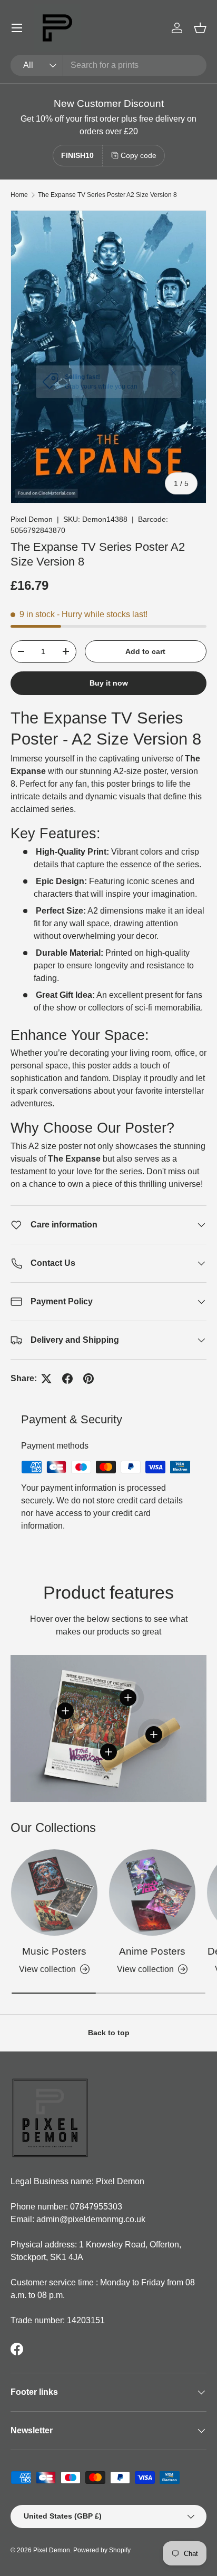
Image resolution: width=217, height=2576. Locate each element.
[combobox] (108, 65)
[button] (200, 28)
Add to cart (145, 651)
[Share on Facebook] (67, 1379)
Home (19, 195)
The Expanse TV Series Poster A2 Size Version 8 (107, 195)
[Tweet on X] (46, 1379)
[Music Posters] (54, 1893)
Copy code (139, 155)
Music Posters (54, 1951)
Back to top (109, 2033)
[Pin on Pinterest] (88, 1379)
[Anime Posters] (152, 1893)
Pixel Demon (32, 519)
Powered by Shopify (102, 2550)
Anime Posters (152, 1951)
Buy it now (109, 683)
